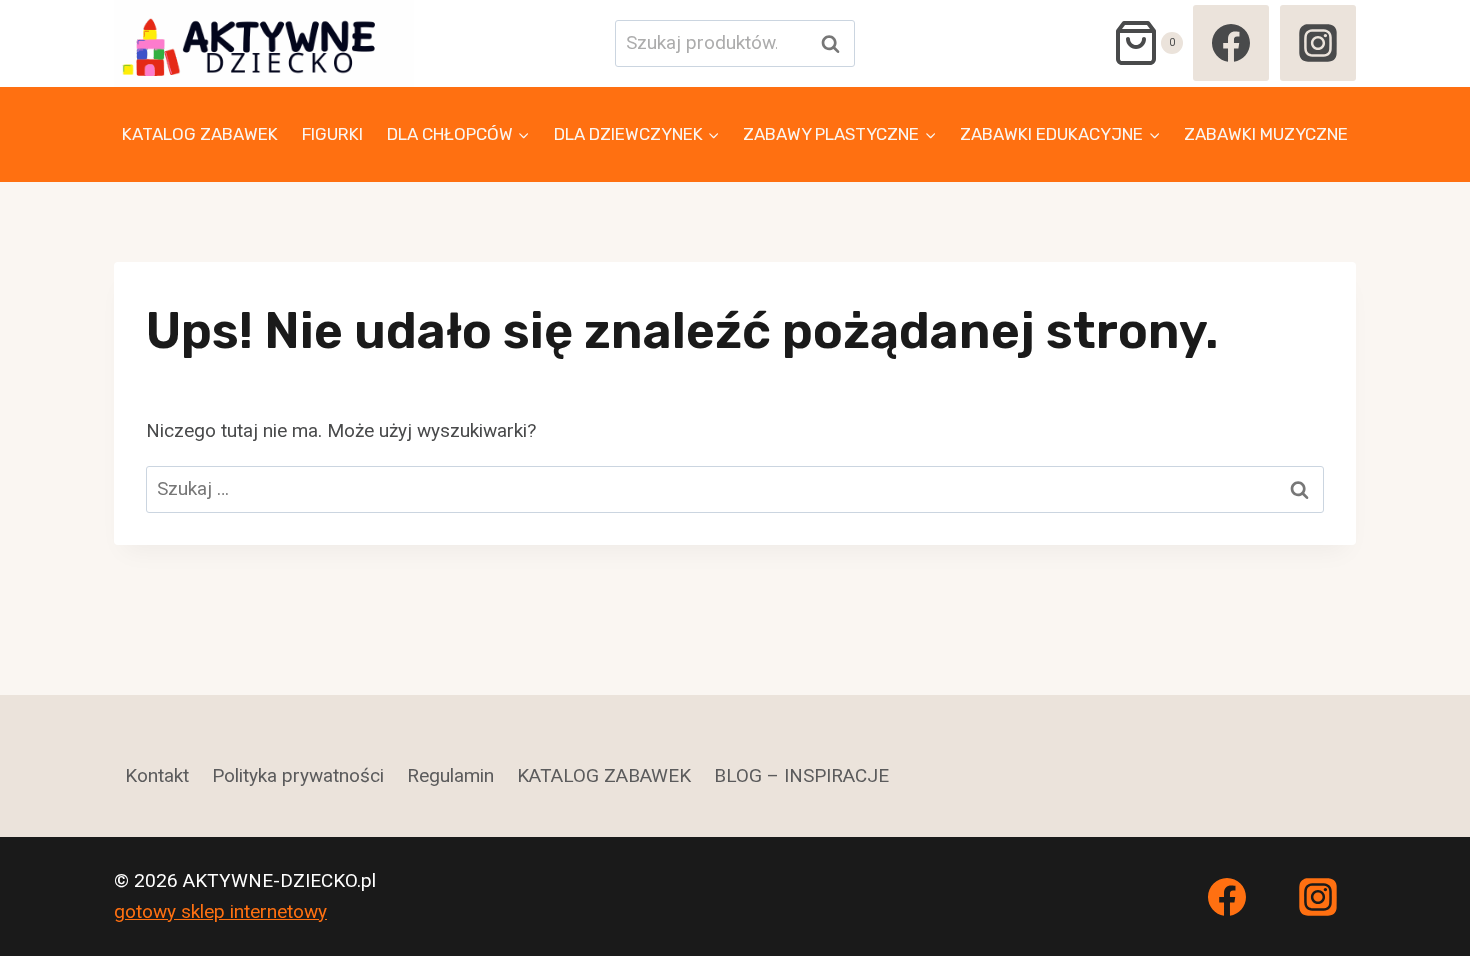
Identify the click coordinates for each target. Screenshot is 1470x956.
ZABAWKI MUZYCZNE (1266, 134)
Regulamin (450, 775)
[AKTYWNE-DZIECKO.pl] (264, 43)
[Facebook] (1231, 43)
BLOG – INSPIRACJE (801, 775)
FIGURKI (332, 134)
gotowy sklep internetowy (220, 911)
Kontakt (157, 775)
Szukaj (836, 43)
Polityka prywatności (298, 775)
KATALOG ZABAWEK (200, 134)
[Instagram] (1318, 43)
